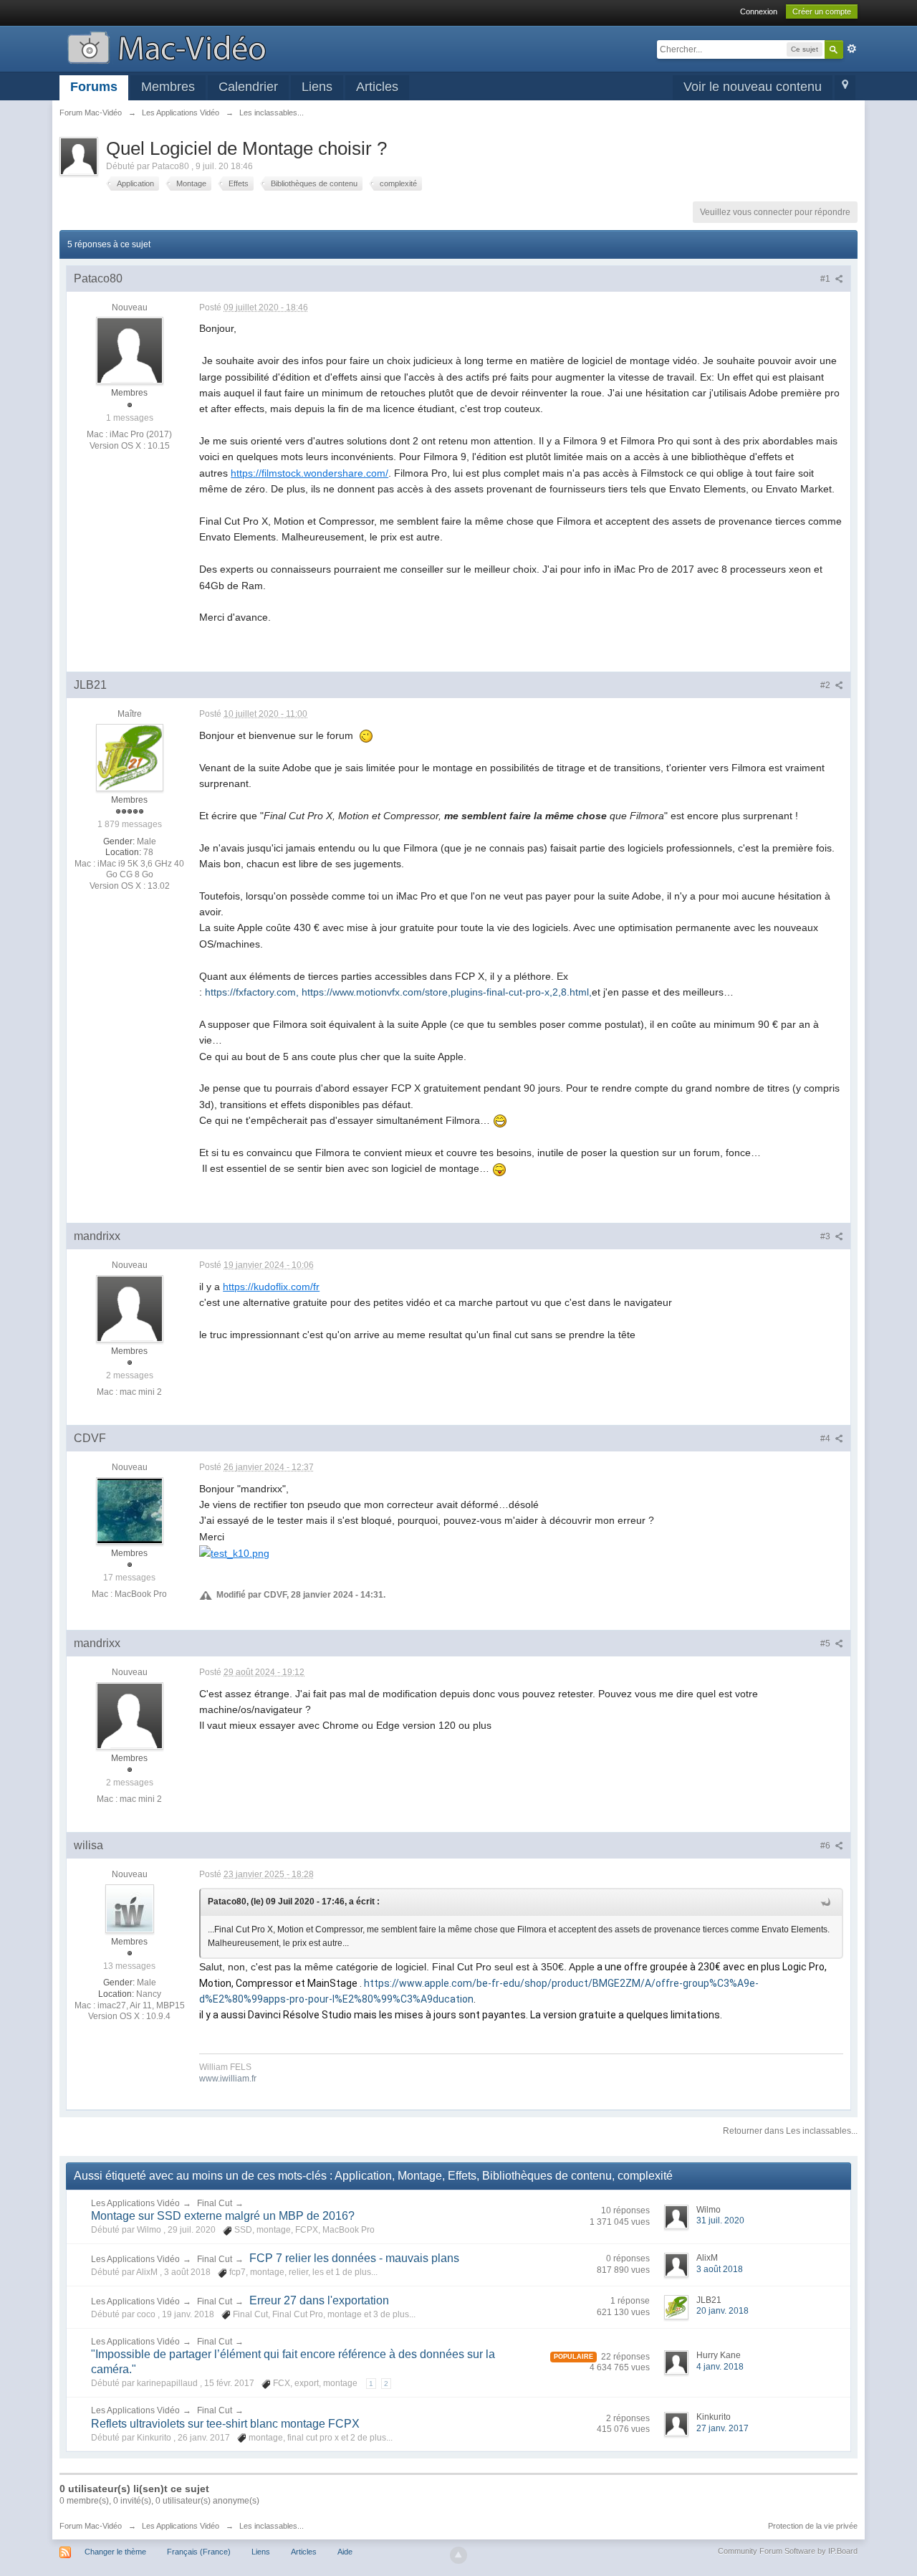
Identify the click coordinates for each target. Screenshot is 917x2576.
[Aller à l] (167, 46)
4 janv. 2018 (720, 2367)
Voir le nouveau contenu (753, 87)
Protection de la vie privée (813, 2526)
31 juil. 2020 (720, 2220)
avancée (852, 49)
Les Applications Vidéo (135, 2203)
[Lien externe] (234, 1552)
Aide (345, 2552)
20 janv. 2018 (722, 2311)
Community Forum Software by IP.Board (788, 2551)
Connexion (759, 11)
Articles (377, 87)
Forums (94, 87)
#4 (826, 1439)
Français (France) (199, 2552)
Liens (317, 87)
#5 (826, 1644)
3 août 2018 (720, 2269)
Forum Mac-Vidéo (91, 2526)
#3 (826, 1236)
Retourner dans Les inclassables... (790, 2131)
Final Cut (215, 2203)
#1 (826, 279)
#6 (826, 1846)
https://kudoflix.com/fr (271, 1287)
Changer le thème (115, 2552)
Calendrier (248, 87)
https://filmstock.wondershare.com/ (309, 473)
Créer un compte (822, 11)
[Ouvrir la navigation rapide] (845, 88)
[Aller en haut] (458, 2555)
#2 (826, 685)
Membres (168, 87)
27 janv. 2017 (722, 2428)
